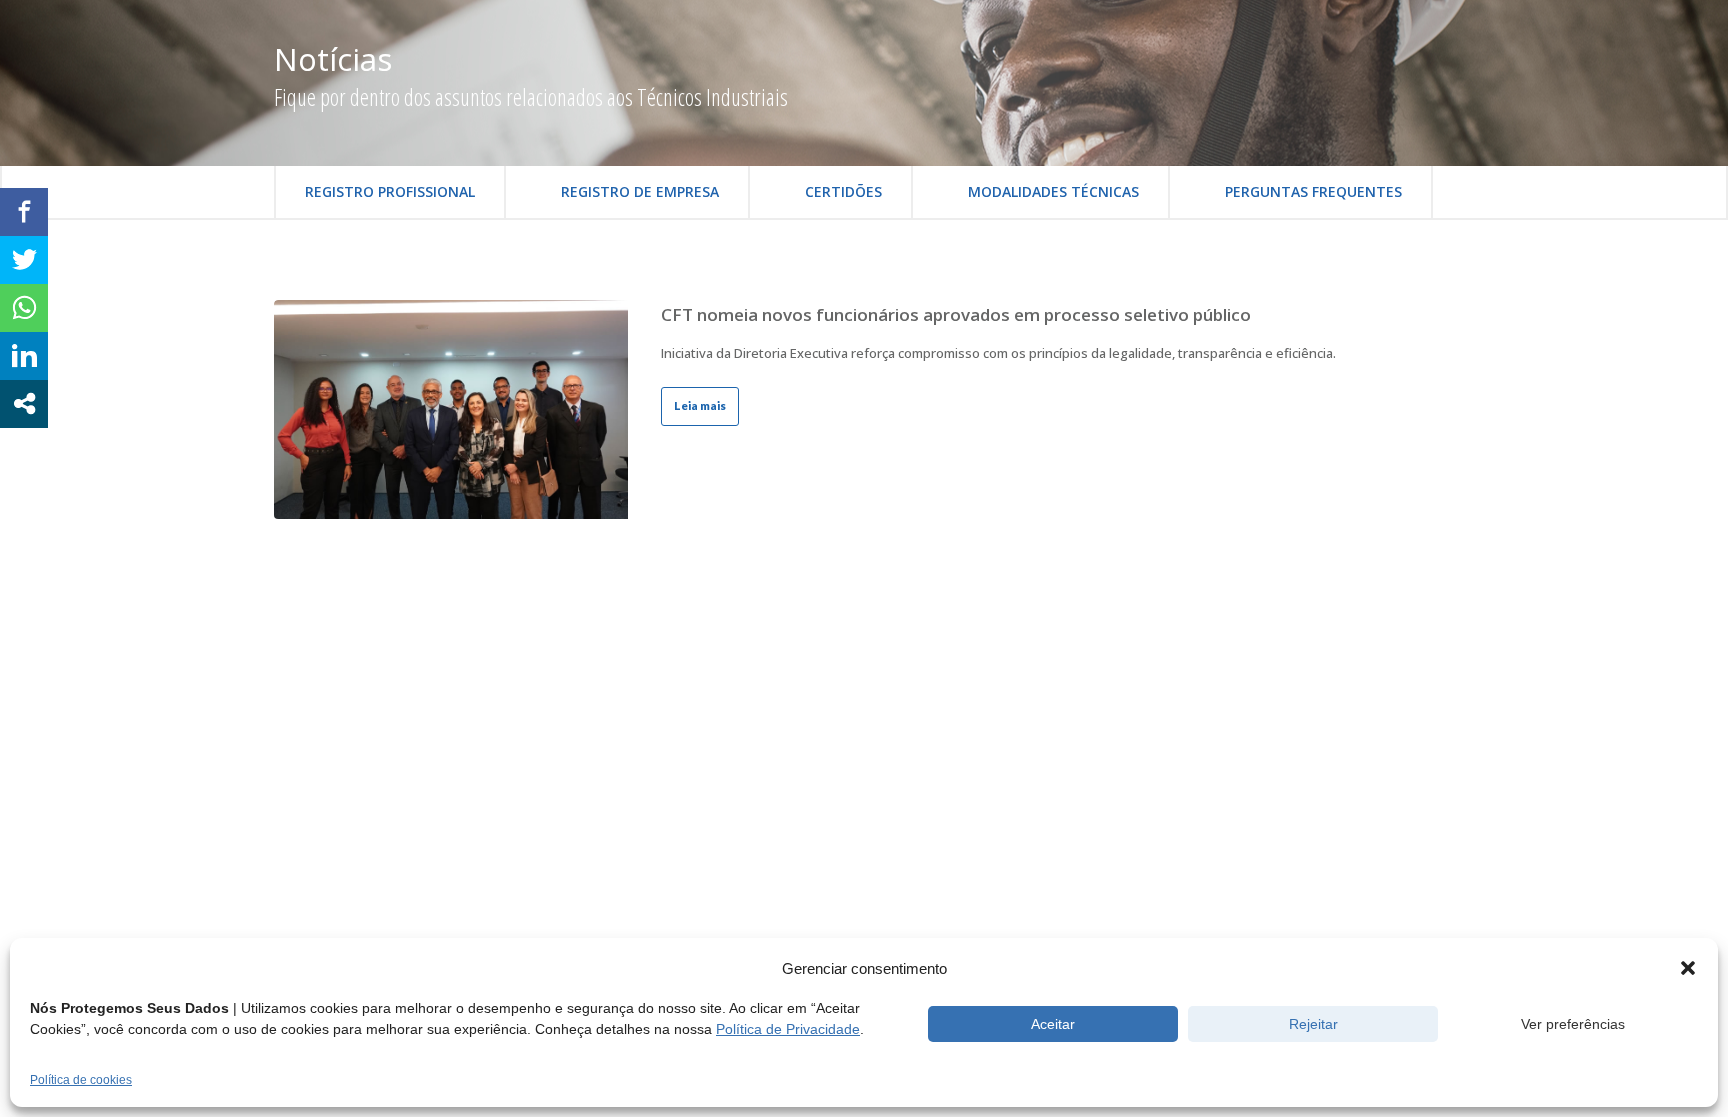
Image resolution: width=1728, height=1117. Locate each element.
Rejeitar (1313, 1024)
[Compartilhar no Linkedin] (24, 356)
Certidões (843, 191)
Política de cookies (81, 1080)
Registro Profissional (390, 191)
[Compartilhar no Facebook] (24, 212)
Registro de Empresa (640, 191)
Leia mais (700, 405)
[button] (1688, 968)
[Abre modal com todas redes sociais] (24, 404)
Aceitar (1053, 1024)
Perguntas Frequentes (1313, 191)
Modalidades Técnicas (1053, 191)
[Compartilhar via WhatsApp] (24, 308)
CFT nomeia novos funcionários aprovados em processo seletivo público (956, 314)
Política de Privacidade (788, 1029)
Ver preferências (1573, 1024)
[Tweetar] (24, 260)
